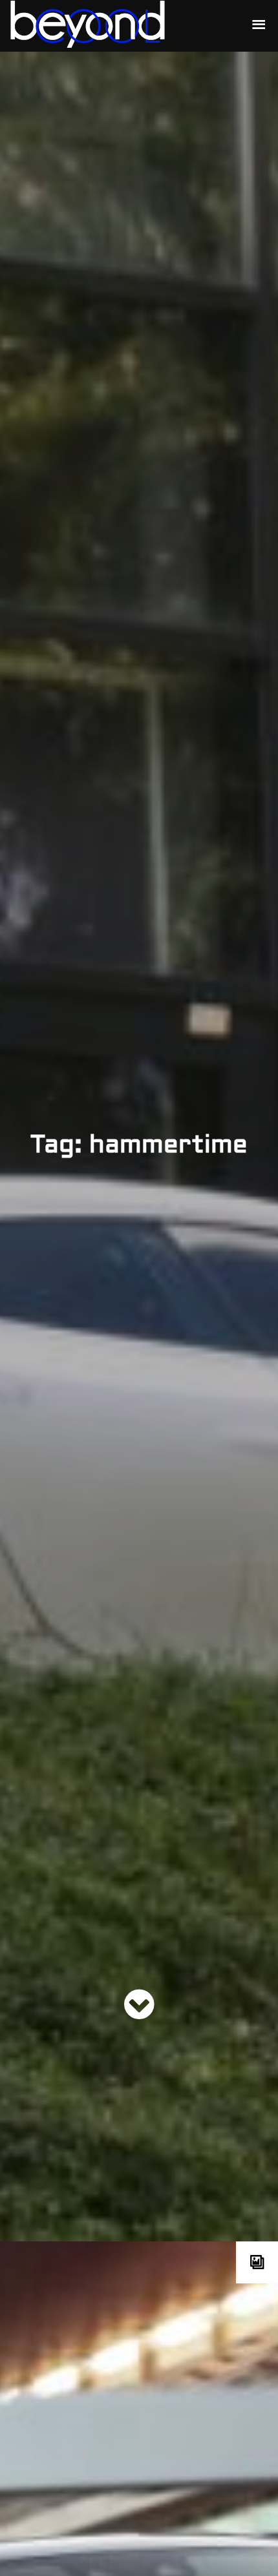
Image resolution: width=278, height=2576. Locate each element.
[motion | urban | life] (121, 26)
